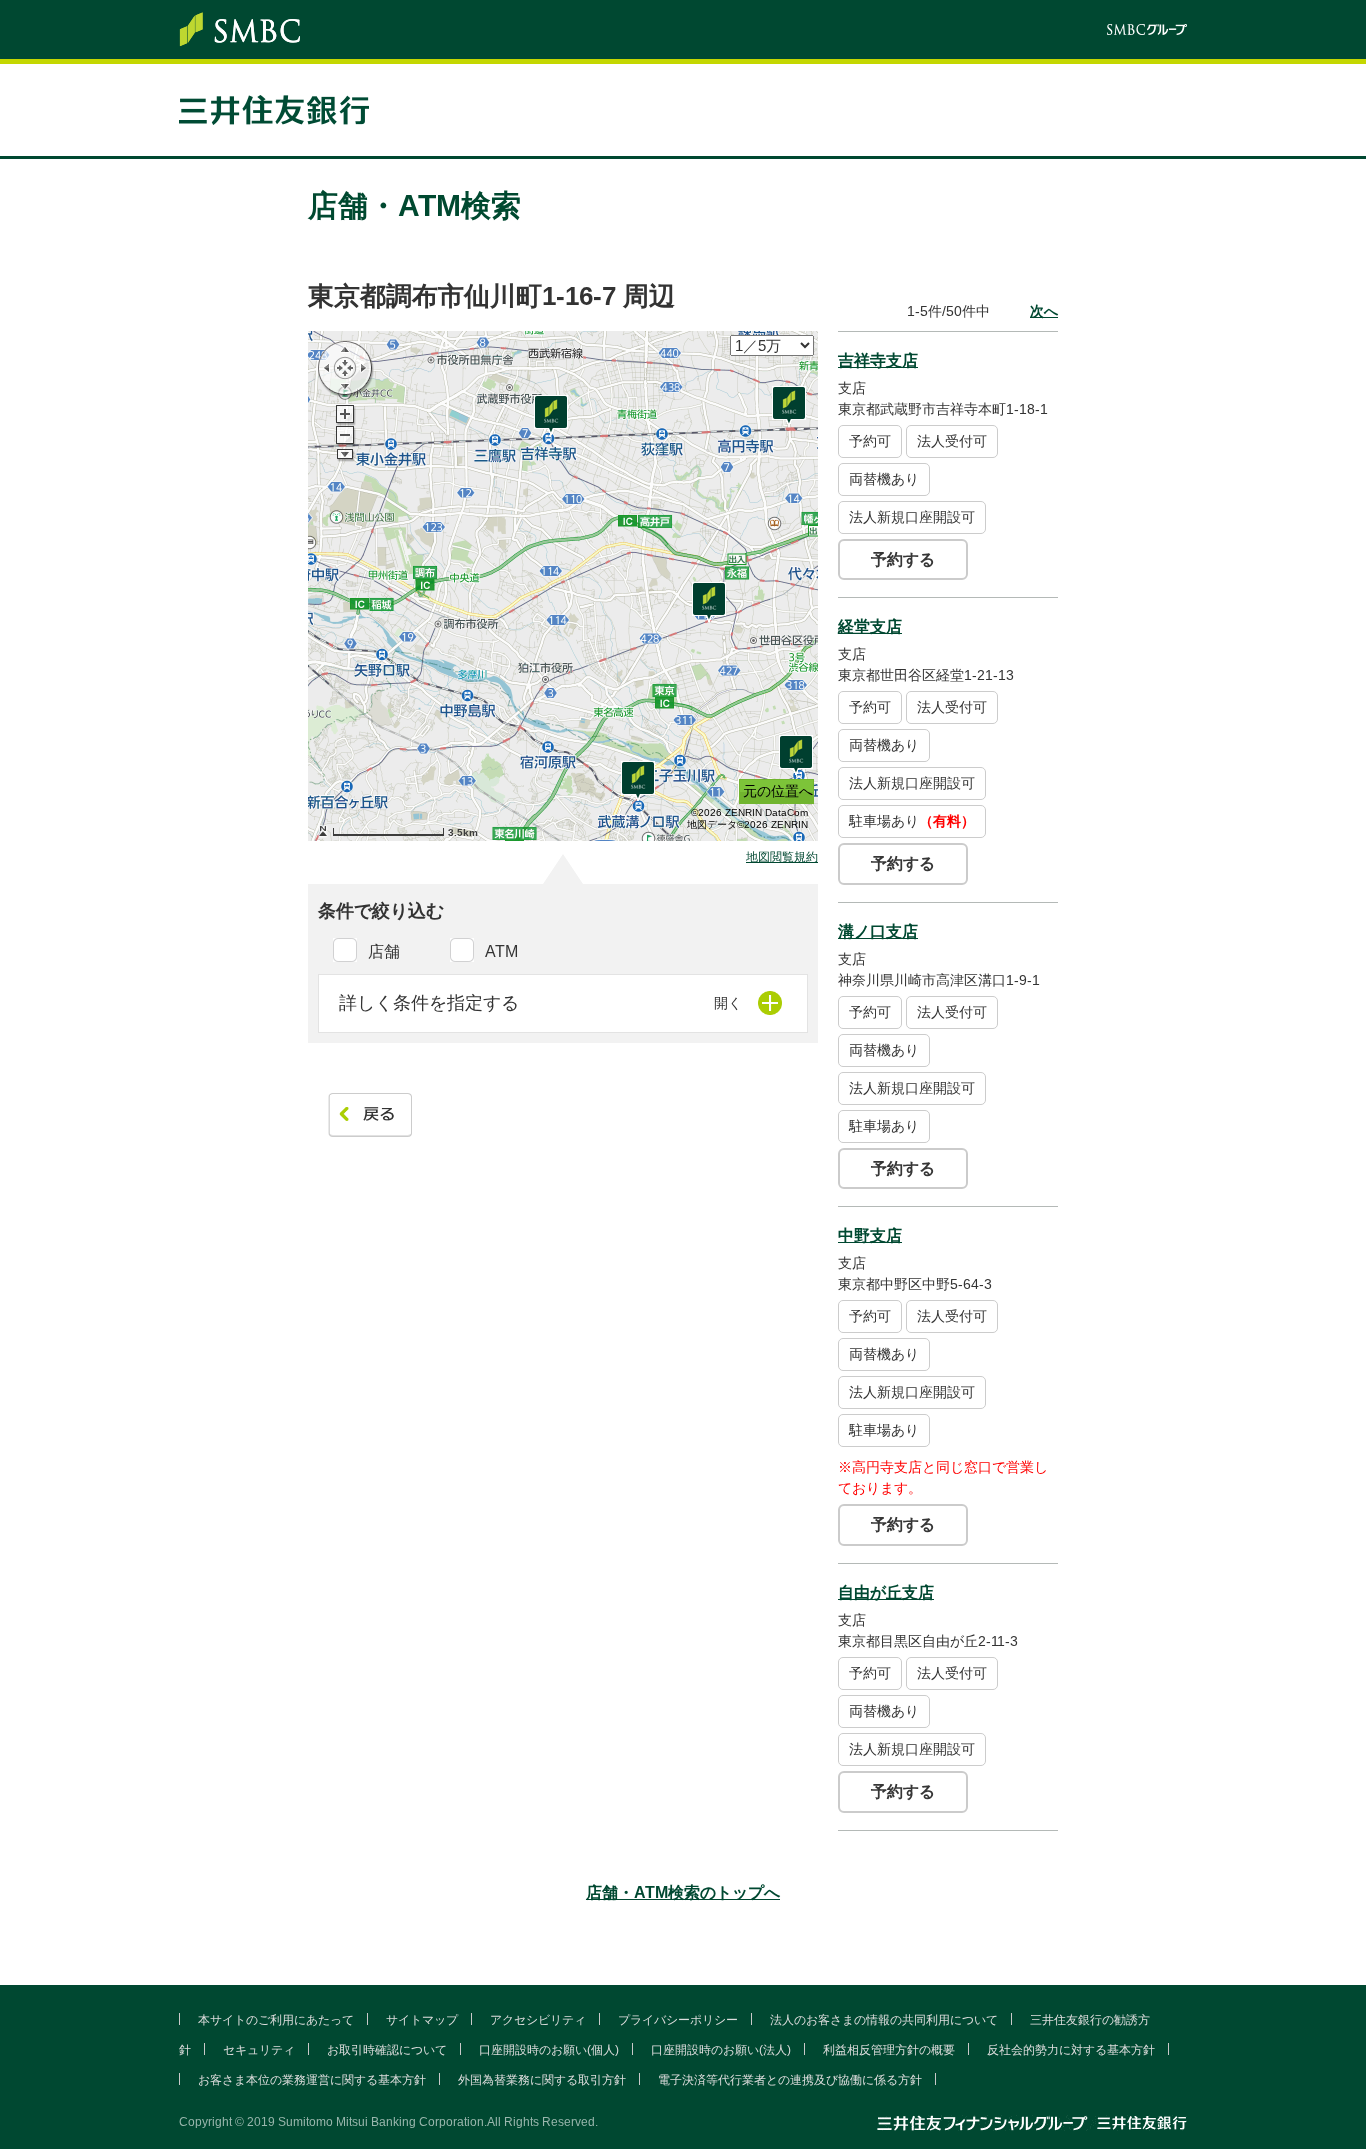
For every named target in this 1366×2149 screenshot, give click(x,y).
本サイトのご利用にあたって (276, 2020)
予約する (903, 559)
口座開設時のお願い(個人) (549, 2050)
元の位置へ (778, 791)
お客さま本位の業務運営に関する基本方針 (312, 2080)
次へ (1044, 311)
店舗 (384, 951)
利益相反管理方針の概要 (889, 2050)
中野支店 (870, 1235)
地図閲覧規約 (782, 857)
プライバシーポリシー (678, 2020)
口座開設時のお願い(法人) (721, 2050)
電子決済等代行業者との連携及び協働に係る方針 (790, 2080)
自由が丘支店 (886, 1592)
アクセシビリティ (538, 2020)
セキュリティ (259, 2050)
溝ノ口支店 (878, 931)
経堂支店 (870, 626)
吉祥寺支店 (878, 360)
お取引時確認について (387, 2050)
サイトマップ (422, 2020)
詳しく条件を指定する (429, 1003)
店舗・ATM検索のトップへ (683, 1892)
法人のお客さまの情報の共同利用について (884, 2020)
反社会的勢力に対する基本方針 (1071, 2050)
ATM (501, 951)
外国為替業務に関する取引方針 (542, 2080)
